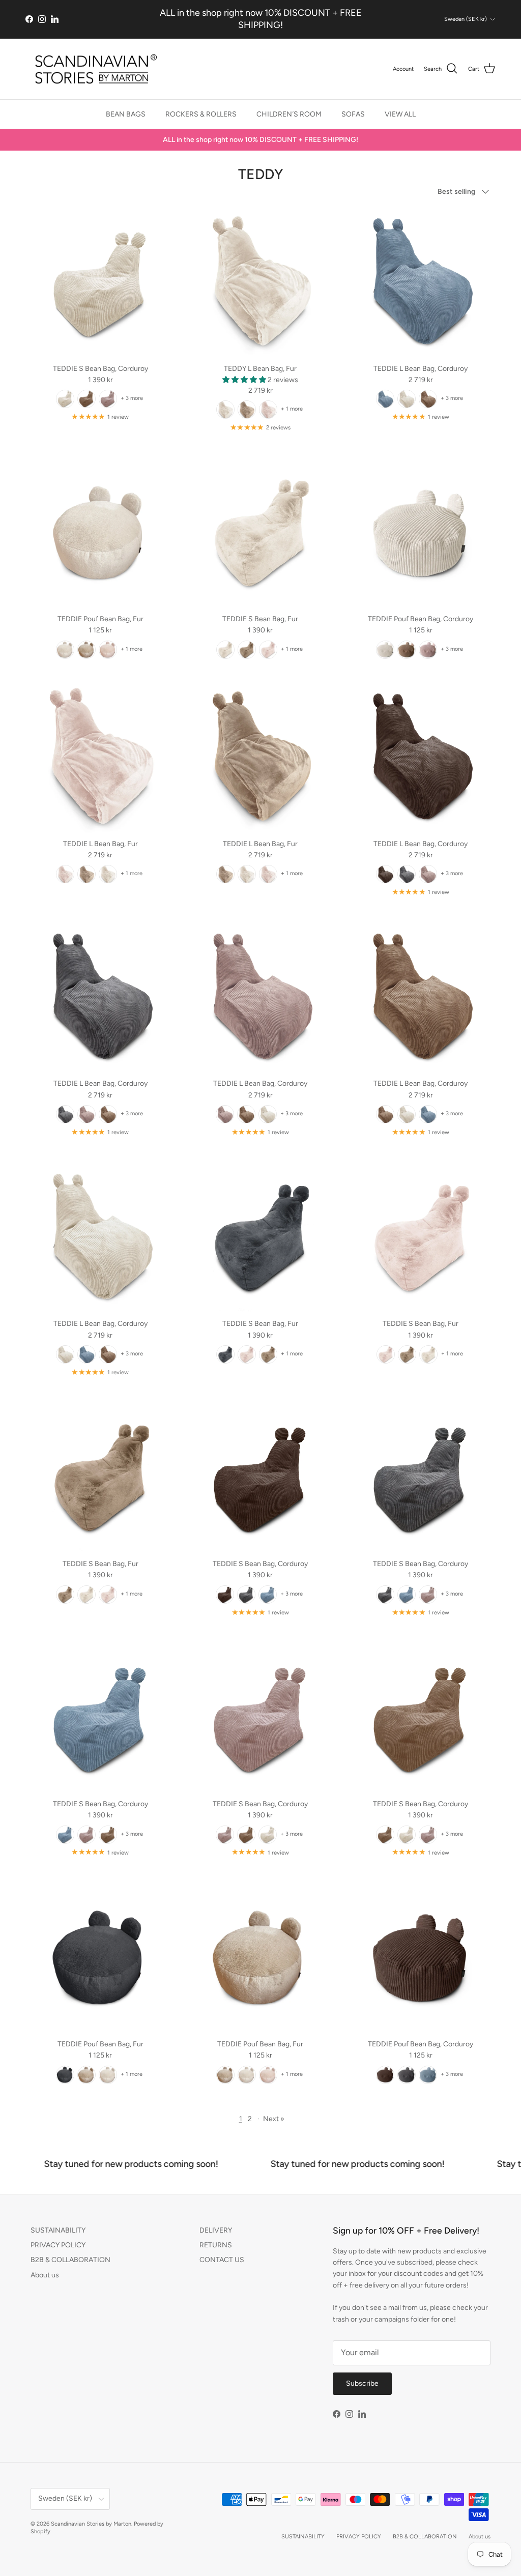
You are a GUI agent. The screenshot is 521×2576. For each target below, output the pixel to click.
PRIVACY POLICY (58, 2245)
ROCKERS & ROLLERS (201, 114)
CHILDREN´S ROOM (289, 114)
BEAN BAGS (126, 114)
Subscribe (362, 2383)
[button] (245, 380)
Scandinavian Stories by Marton (91, 2524)
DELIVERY (216, 2230)
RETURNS (216, 2245)
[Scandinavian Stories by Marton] (93, 69)
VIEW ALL (400, 114)
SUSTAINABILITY (58, 2230)
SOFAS (353, 114)
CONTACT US (222, 2260)
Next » (274, 2119)
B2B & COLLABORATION (70, 2260)
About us (45, 2275)
